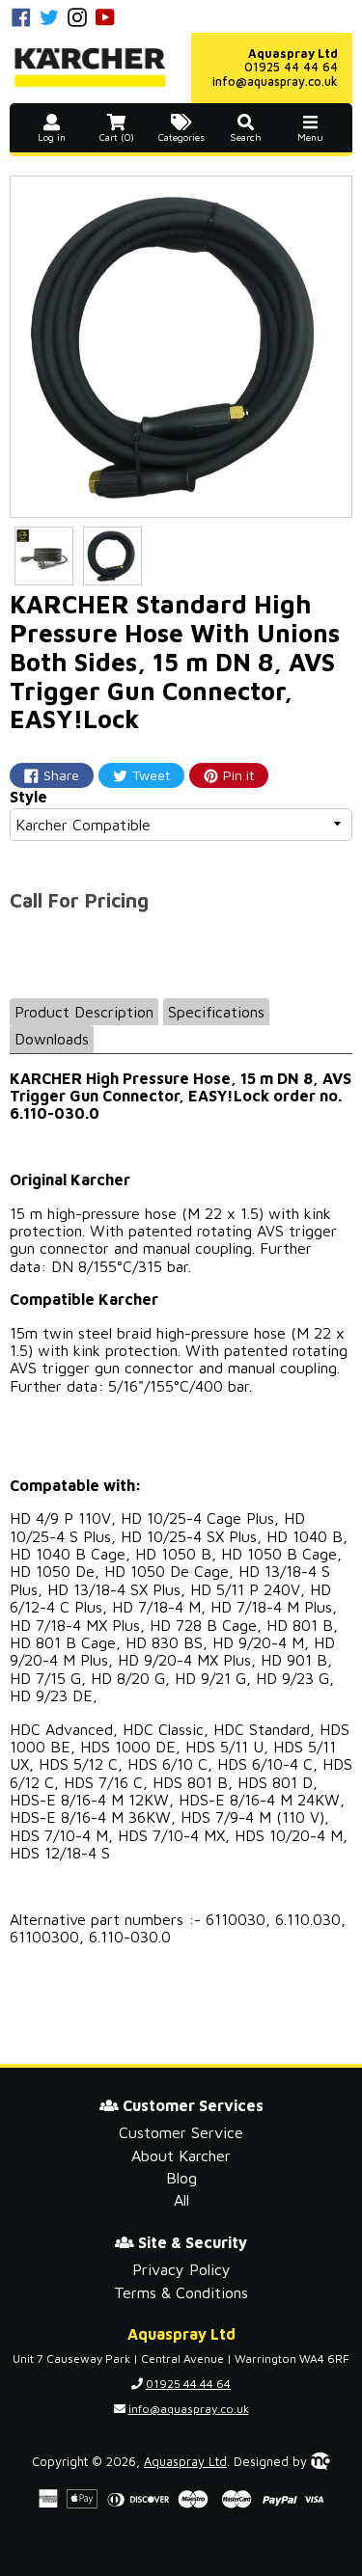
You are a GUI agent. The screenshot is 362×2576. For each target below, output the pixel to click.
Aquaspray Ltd (185, 2462)
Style (28, 797)
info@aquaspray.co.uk (275, 81)
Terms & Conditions (181, 2292)
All (181, 2200)
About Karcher (181, 2156)
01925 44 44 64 (291, 67)
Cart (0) (117, 137)
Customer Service (181, 2132)
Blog (181, 2178)
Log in (52, 137)
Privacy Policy (181, 2269)
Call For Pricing (79, 900)
